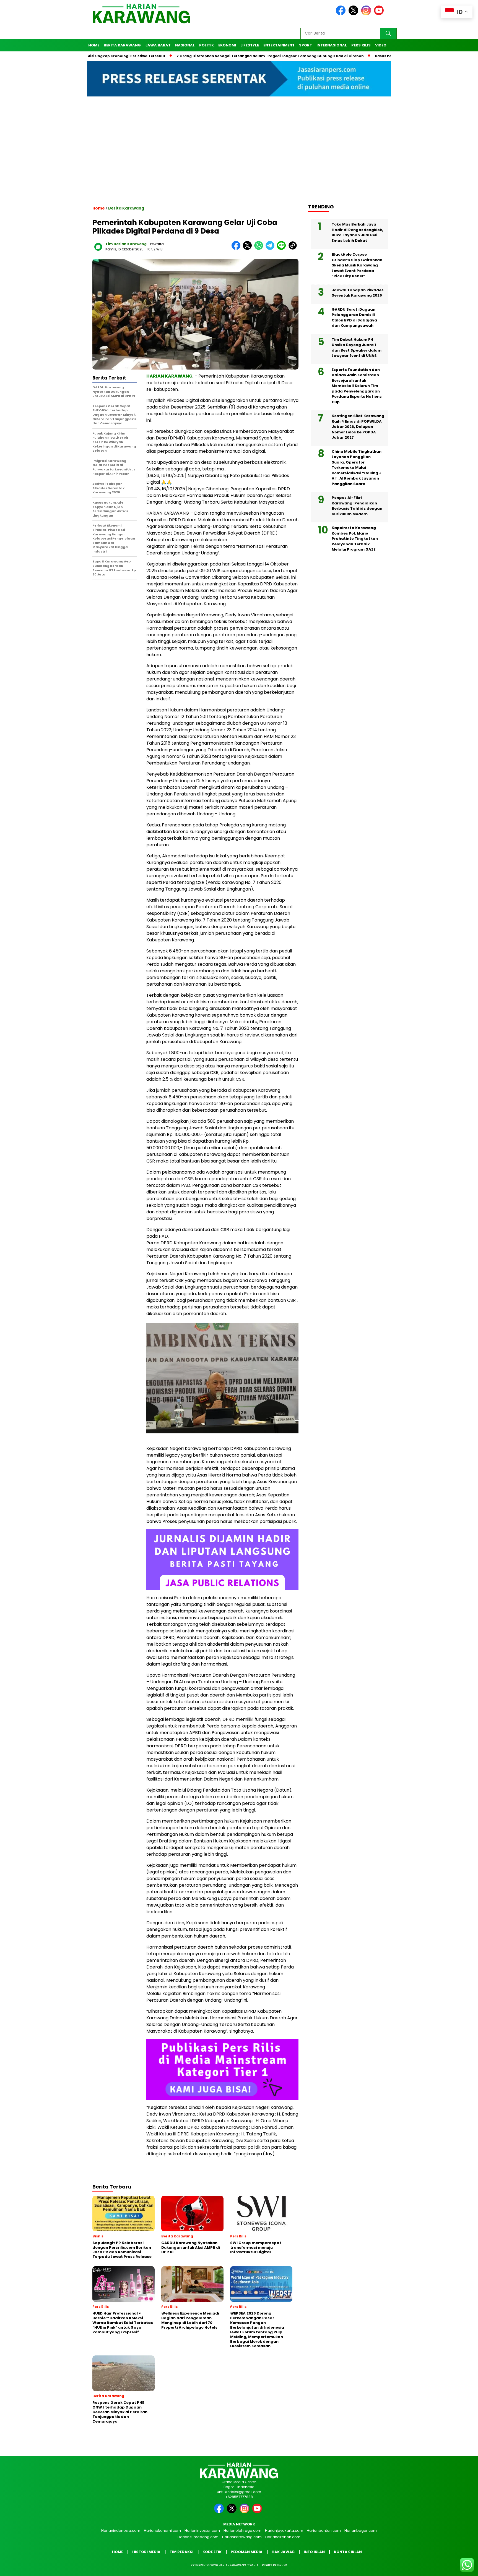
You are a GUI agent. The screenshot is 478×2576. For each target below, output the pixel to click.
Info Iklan (314, 2552)
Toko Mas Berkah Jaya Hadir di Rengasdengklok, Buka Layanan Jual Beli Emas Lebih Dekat (357, 232)
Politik (206, 45)
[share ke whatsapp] (260, 249)
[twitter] (354, 14)
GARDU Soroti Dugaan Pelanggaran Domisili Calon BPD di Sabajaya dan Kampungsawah (354, 318)
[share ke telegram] (271, 249)
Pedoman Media (247, 2552)
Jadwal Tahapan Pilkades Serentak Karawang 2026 (358, 293)
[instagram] (367, 14)
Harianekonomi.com (162, 2531)
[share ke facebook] (237, 249)
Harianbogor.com (361, 2531)
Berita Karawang (122, 45)
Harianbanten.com (324, 2531)
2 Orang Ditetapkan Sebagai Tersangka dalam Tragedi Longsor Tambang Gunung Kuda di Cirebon (204, 56)
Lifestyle (250, 45)
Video (381, 45)
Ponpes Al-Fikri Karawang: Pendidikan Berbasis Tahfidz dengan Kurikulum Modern (357, 506)
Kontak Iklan (348, 2552)
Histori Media (146, 2552)
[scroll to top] (459, 2567)
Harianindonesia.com (121, 2531)
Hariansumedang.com (198, 2537)
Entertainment (279, 45)
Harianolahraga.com (242, 2531)
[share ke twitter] (249, 249)
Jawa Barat (158, 45)
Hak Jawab (283, 2552)
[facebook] (342, 14)
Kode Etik (212, 2552)
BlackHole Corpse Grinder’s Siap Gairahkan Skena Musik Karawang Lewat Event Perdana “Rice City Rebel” (357, 265)
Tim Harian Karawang (126, 244)
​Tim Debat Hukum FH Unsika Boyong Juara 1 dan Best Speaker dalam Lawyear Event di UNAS (357, 348)
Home (94, 45)
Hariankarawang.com (242, 2537)
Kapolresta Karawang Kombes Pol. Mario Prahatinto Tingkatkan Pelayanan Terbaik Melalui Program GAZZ (355, 539)
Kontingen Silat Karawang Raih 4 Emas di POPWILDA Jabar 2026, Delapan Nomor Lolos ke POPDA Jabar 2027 (358, 427)
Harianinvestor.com (202, 2531)
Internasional (332, 45)
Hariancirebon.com (283, 2537)
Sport (306, 45)
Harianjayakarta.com (284, 2531)
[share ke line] (283, 249)
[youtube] (380, 14)
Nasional (185, 45)
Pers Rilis (361, 45)
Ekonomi (227, 45)
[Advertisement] (239, 155)
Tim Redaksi (181, 2552)
